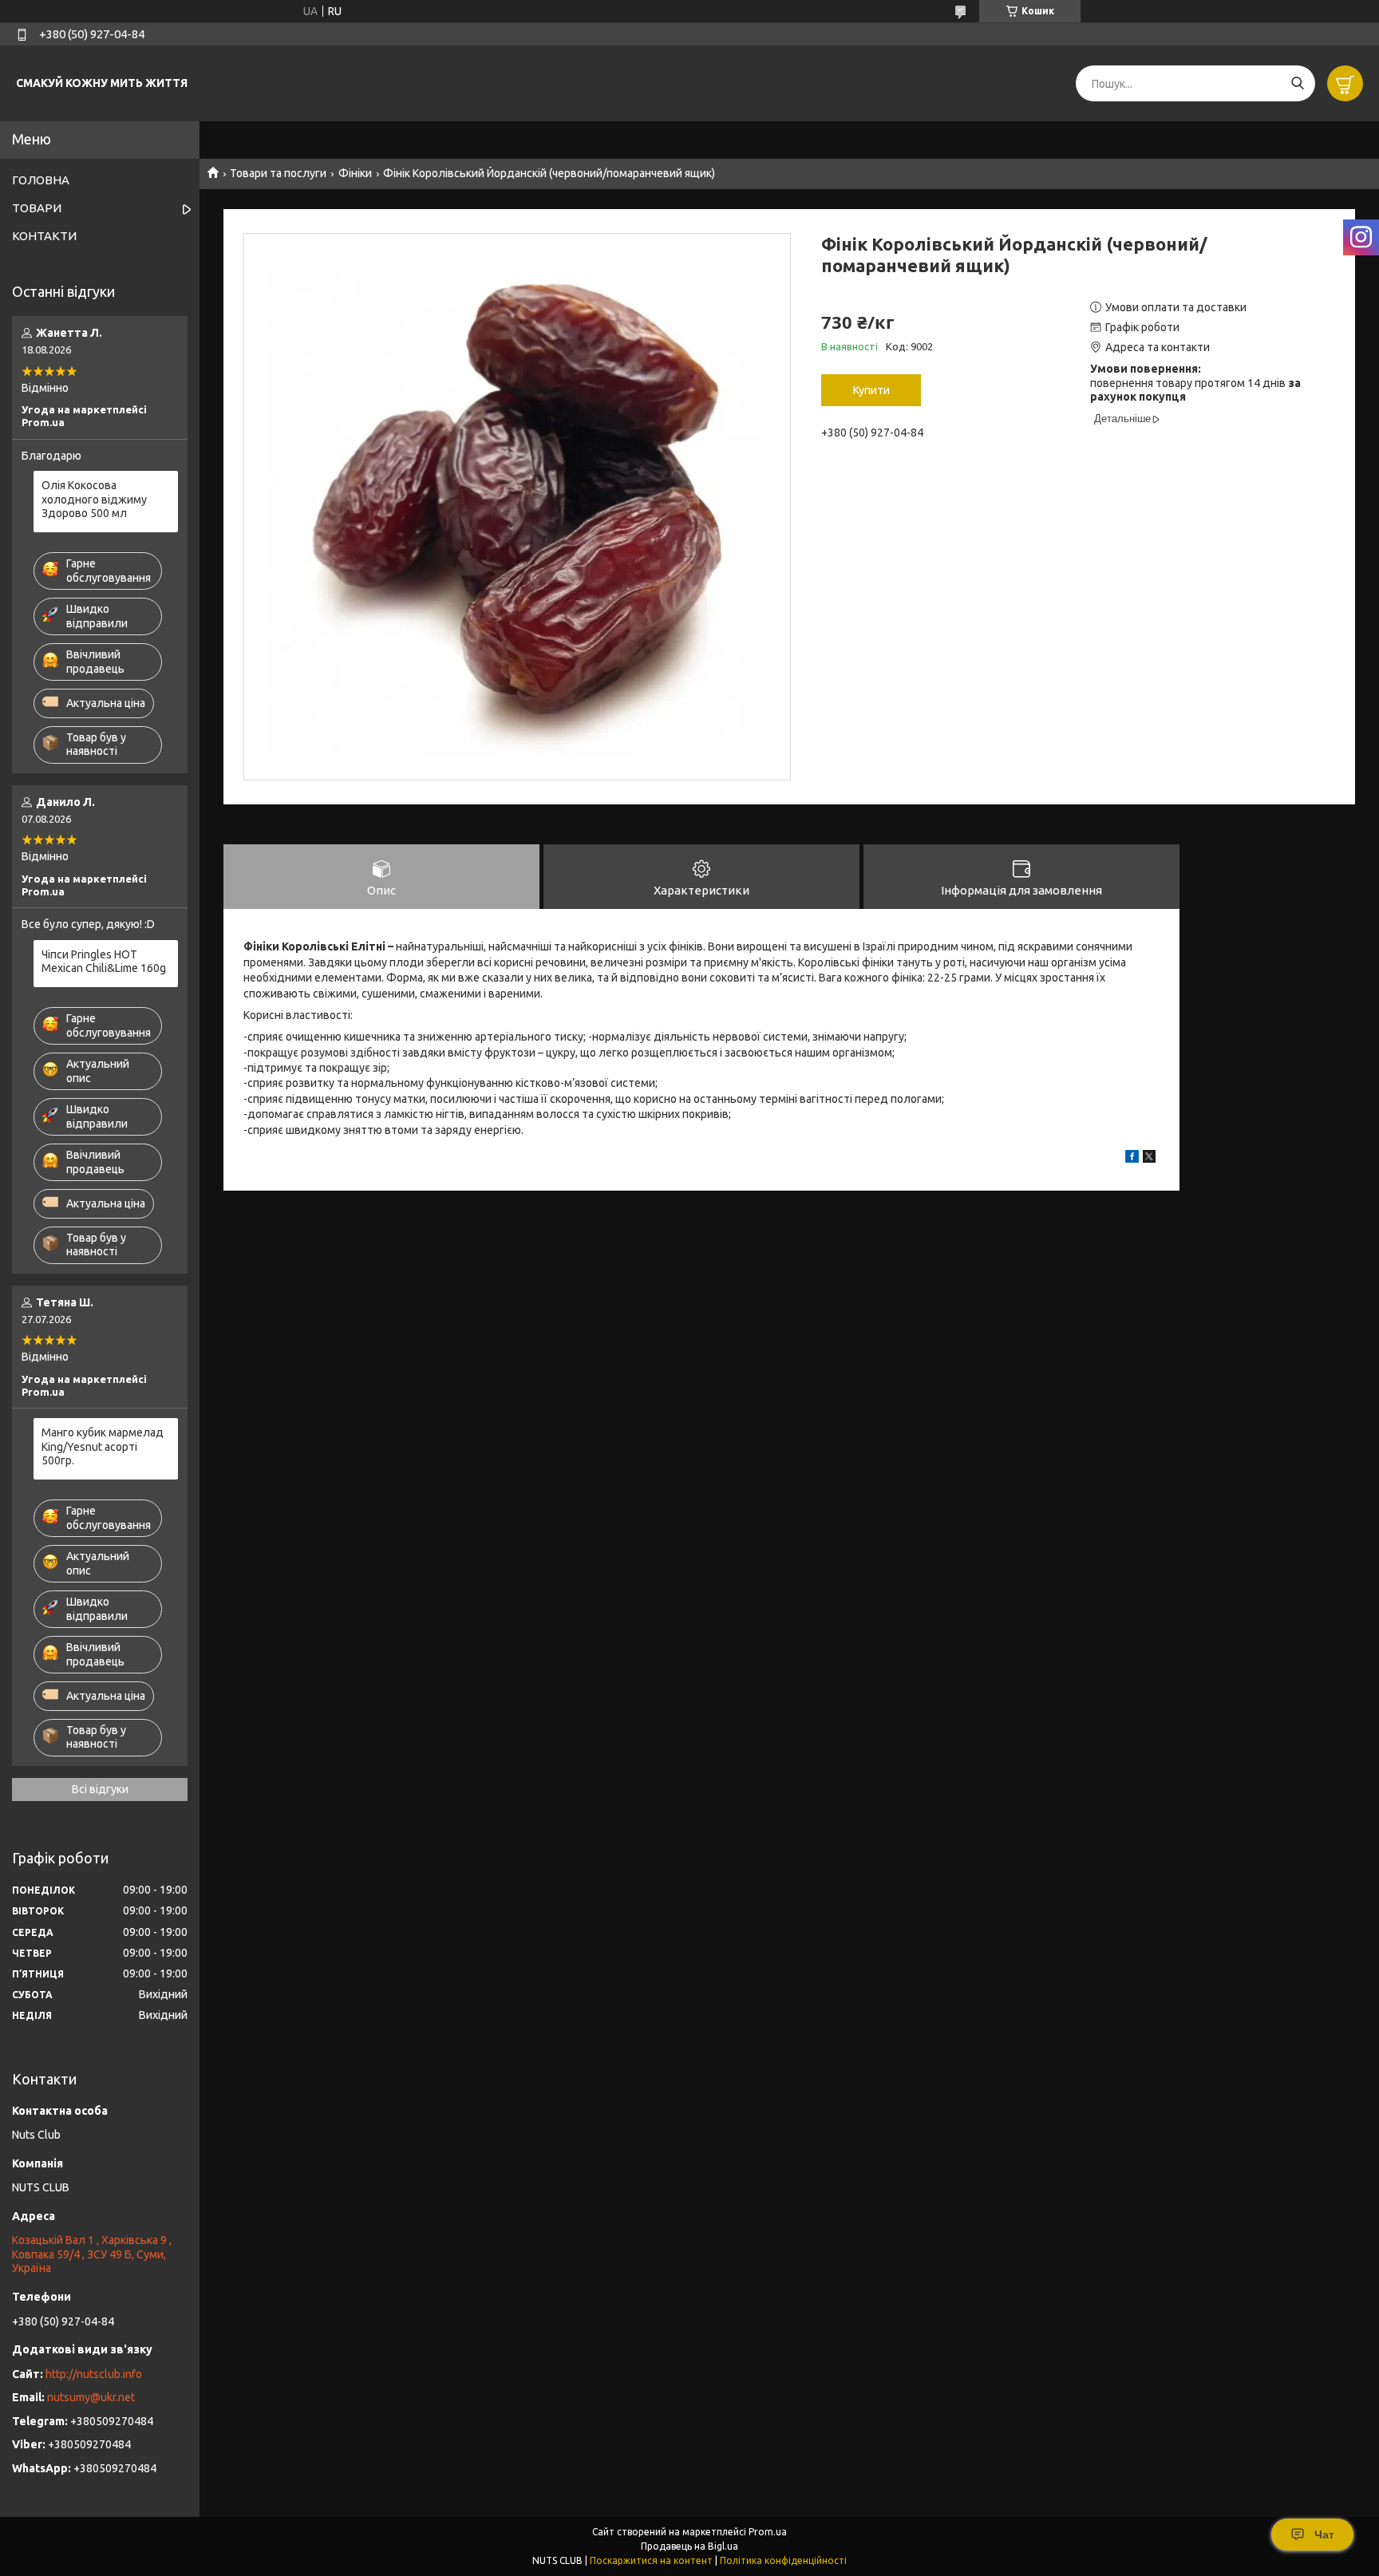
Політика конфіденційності (783, 2560)
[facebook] (1132, 1159)
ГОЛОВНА (41, 180)
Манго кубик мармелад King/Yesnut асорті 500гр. (103, 1446)
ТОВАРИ (37, 208)
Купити (871, 390)
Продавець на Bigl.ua (689, 2546)
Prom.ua (768, 2532)
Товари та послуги (278, 173)
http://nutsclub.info (94, 2374)
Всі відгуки (100, 1789)
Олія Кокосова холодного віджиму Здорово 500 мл (94, 499)
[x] (1149, 1159)
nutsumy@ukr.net (91, 2397)
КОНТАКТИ (44, 236)
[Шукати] (1297, 83)
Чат (1324, 2535)
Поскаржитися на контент (651, 2560)
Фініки (355, 173)
